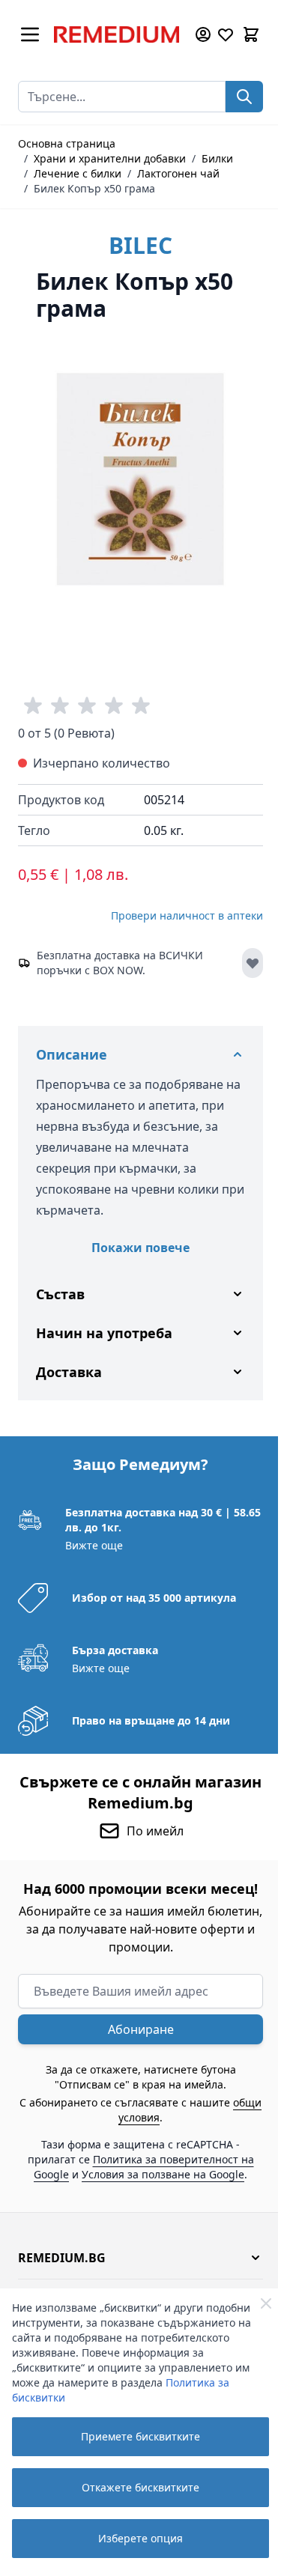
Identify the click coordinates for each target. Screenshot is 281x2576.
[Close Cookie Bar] (266, 2303)
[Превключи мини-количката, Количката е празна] (251, 34)
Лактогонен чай (178, 173)
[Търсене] (244, 97)
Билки (217, 158)
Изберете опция (140, 2538)
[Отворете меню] (30, 34)
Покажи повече (140, 1248)
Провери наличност (187, 915)
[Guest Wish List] (226, 34)
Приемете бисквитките (140, 2436)
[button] (135, 2267)
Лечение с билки (78, 173)
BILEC (140, 245)
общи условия (134, 2127)
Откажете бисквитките (140, 2487)
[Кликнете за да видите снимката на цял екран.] (140, 480)
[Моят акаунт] (203, 34)
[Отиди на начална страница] (117, 34)
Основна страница (67, 143)
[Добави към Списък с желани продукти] (253, 963)
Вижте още (93, 1534)
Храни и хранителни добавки (110, 158)
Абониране (135, 2039)
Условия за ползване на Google (158, 2184)
